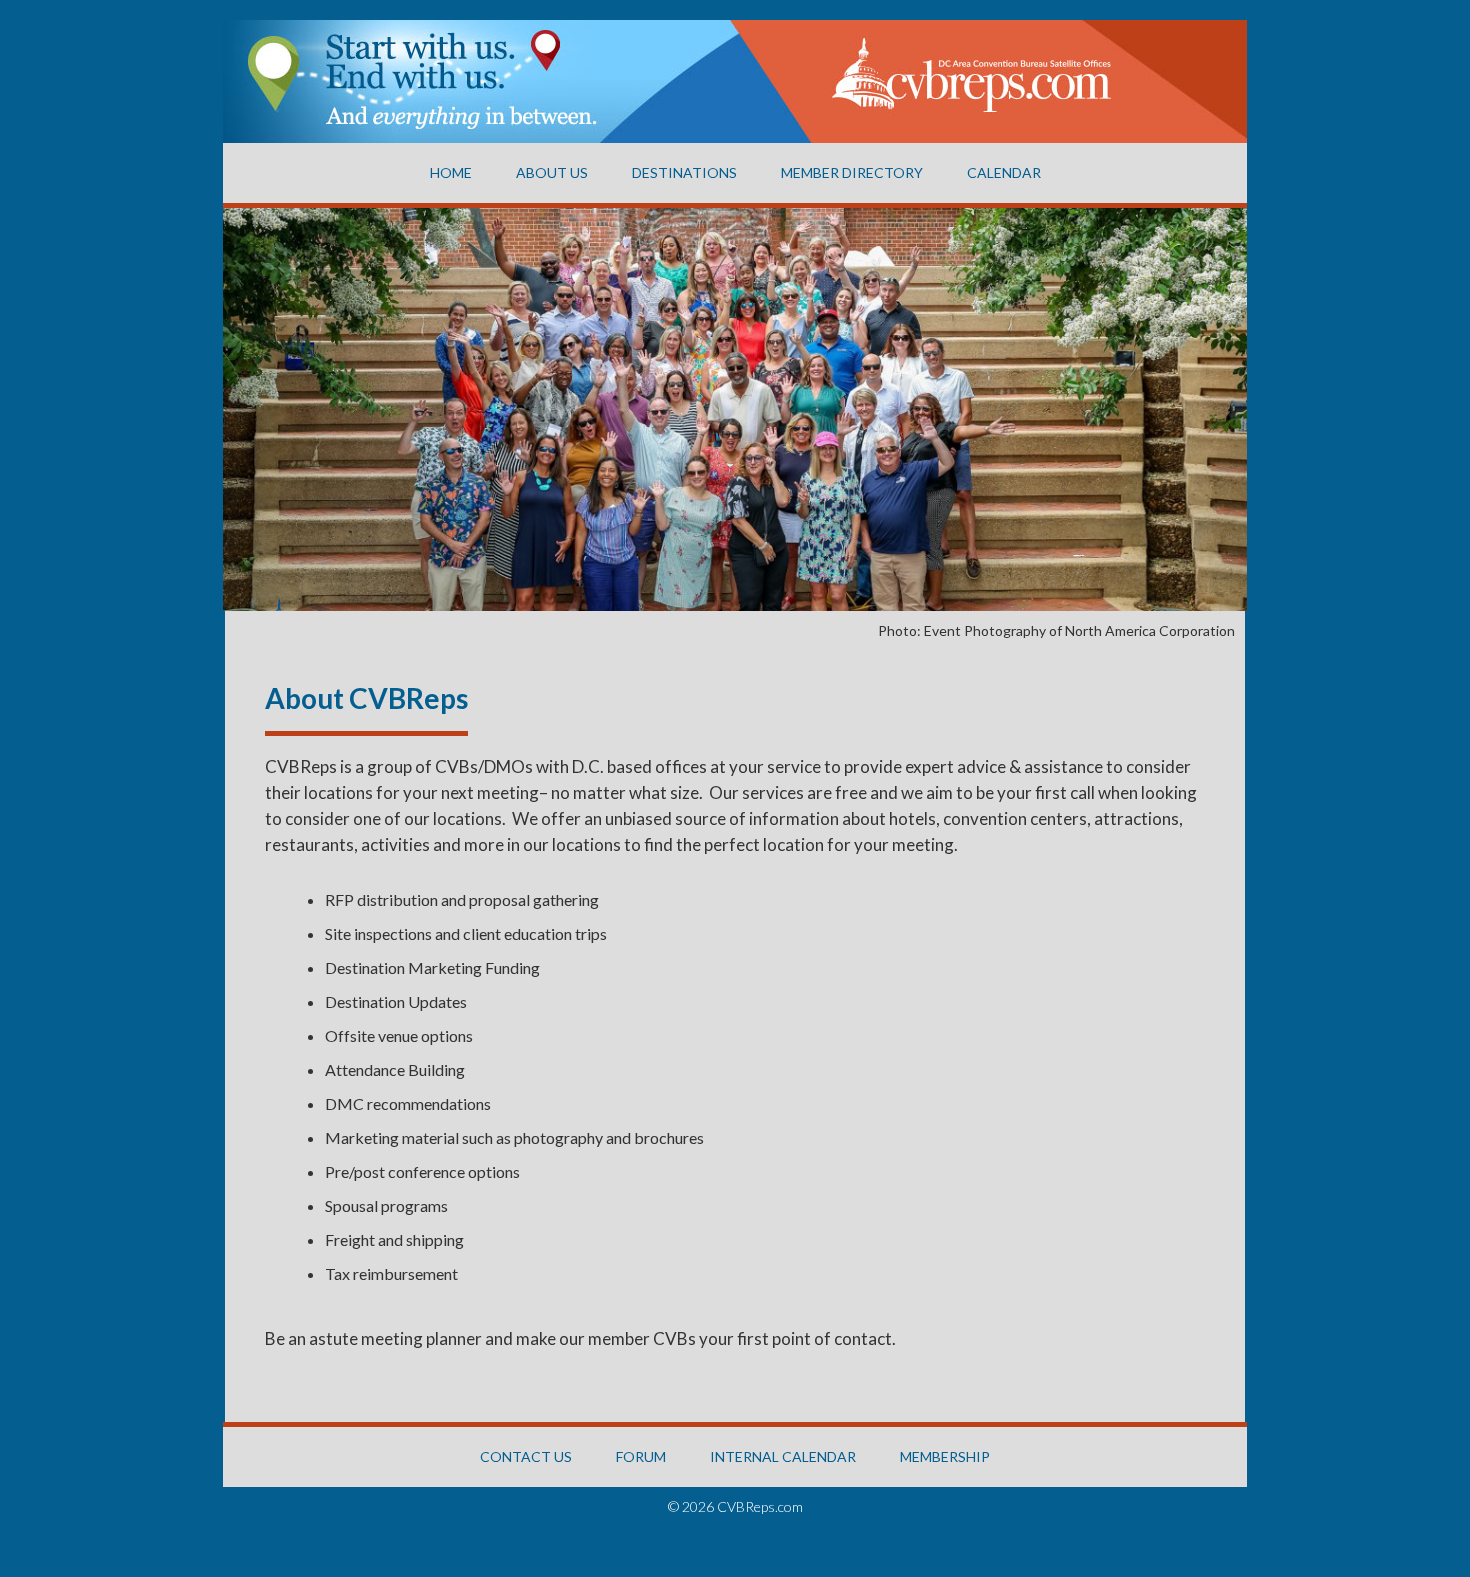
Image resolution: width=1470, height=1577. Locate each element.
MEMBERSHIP (945, 1456)
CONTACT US (526, 1456)
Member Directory (852, 172)
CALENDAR (1004, 172)
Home (451, 172)
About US (552, 172)
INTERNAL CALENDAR (783, 1456)
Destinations (684, 172)
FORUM (641, 1456)
